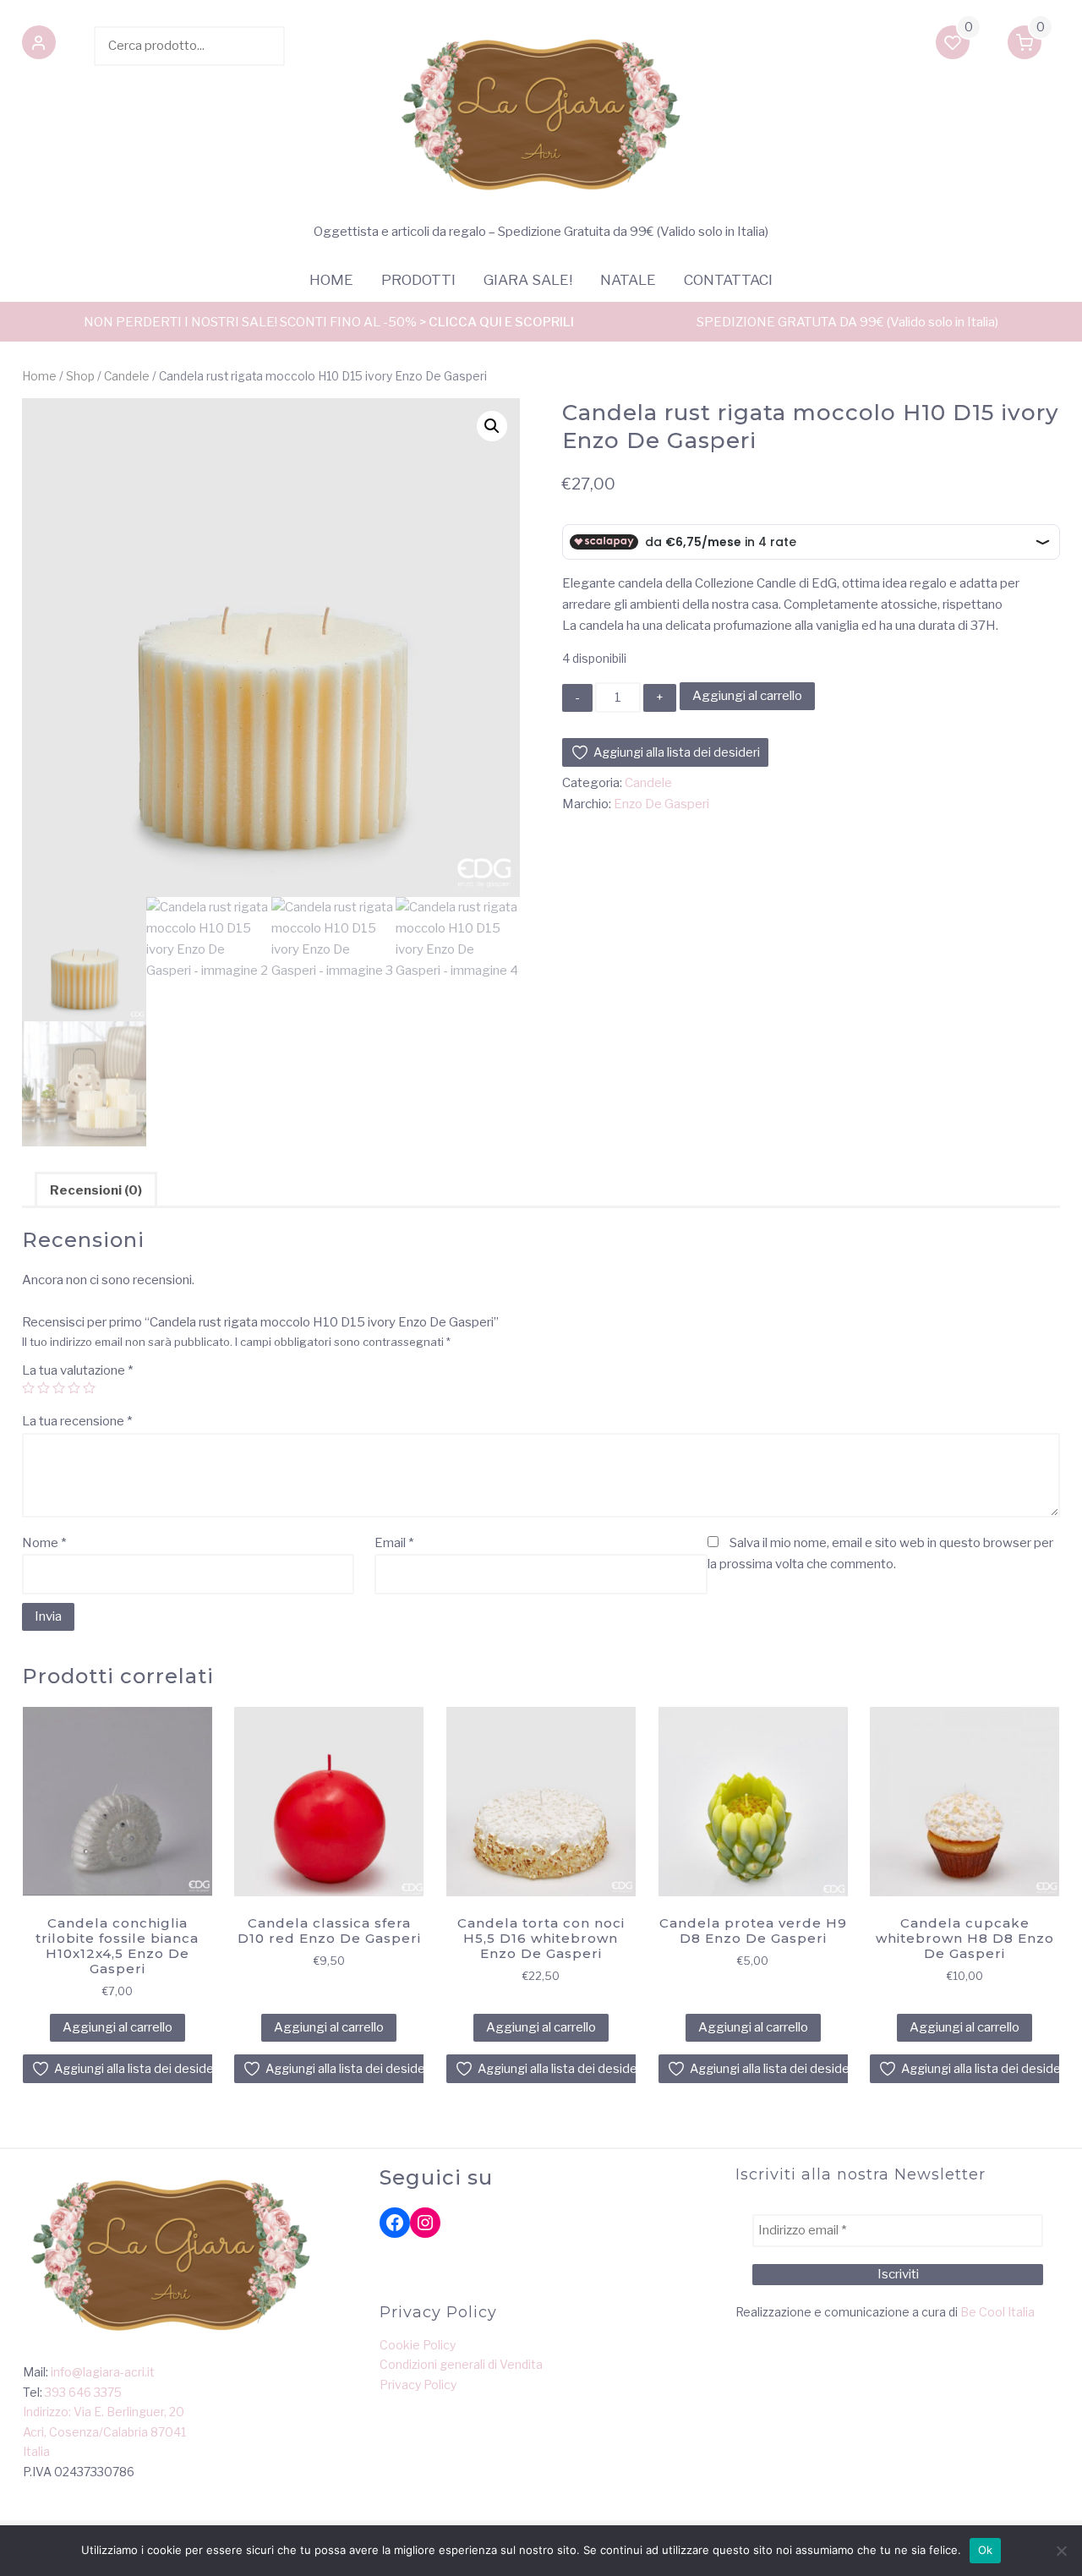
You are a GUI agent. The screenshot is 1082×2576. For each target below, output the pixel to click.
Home (331, 280)
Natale (628, 280)
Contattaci (728, 280)
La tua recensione (77, 1421)
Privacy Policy (418, 2385)
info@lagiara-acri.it (103, 2372)
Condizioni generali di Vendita (461, 2364)
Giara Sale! (528, 280)
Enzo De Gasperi (661, 804)
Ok (986, 2550)
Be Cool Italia (997, 2312)
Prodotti (418, 280)
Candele (127, 376)
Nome (44, 1543)
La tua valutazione (77, 1370)
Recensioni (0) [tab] (96, 1190)
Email (394, 1543)
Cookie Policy (418, 2345)
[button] (39, 46)
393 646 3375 (83, 2392)
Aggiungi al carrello (747, 696)
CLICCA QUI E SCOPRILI (501, 322)
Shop (80, 376)
